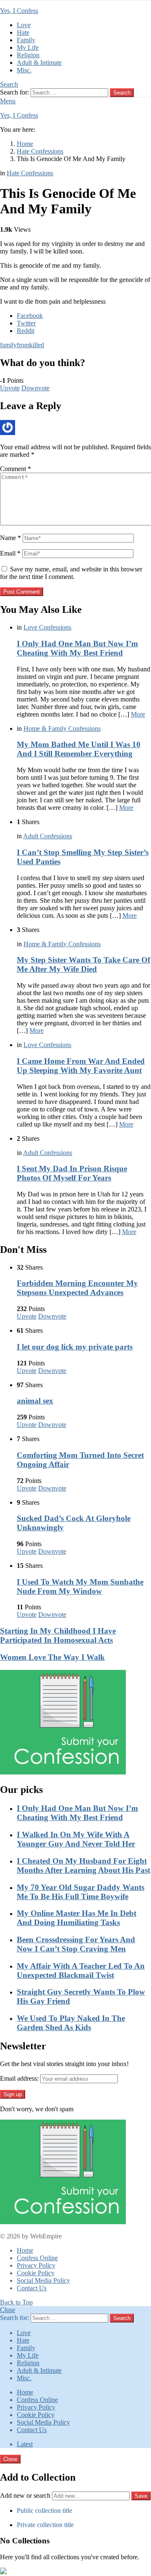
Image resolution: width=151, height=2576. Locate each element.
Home (25, 2250)
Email (10, 553)
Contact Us (32, 2288)
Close (8, 2310)
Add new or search (26, 2495)
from (23, 345)
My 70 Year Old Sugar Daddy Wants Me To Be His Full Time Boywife (81, 1892)
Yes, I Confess (19, 11)
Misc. (24, 70)
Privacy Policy (36, 2265)
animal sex (35, 1401)
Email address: (19, 2078)
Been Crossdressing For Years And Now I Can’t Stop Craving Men (76, 1944)
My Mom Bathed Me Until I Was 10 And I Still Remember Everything (79, 749)
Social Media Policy (43, 2280)
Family (26, 40)
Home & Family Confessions (62, 729)
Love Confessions (47, 627)
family (8, 345)
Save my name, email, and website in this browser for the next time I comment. (71, 573)
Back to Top (16, 2302)
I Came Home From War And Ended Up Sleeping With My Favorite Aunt (81, 1066)
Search (122, 93)
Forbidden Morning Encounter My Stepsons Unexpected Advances (77, 1288)
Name (10, 538)
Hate (23, 32)
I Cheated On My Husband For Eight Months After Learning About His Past (83, 1865)
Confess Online (37, 2258)
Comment (16, 469)
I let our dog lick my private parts (75, 1347)
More (138, 714)
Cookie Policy (36, 2273)
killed (37, 345)
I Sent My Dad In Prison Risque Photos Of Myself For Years (72, 1173)
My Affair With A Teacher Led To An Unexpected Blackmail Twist (81, 1970)
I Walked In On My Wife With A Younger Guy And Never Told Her (76, 1839)
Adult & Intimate (39, 63)
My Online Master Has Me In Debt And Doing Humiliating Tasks (77, 1918)
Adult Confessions (48, 836)
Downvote (35, 388)
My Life (28, 47)
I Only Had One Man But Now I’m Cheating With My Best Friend (77, 648)
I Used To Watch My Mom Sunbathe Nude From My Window (80, 1586)
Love (24, 25)
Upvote (10, 388)
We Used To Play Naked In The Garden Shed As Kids (71, 2023)
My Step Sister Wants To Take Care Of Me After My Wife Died (83, 964)
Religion (28, 55)
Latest (25, 2444)
